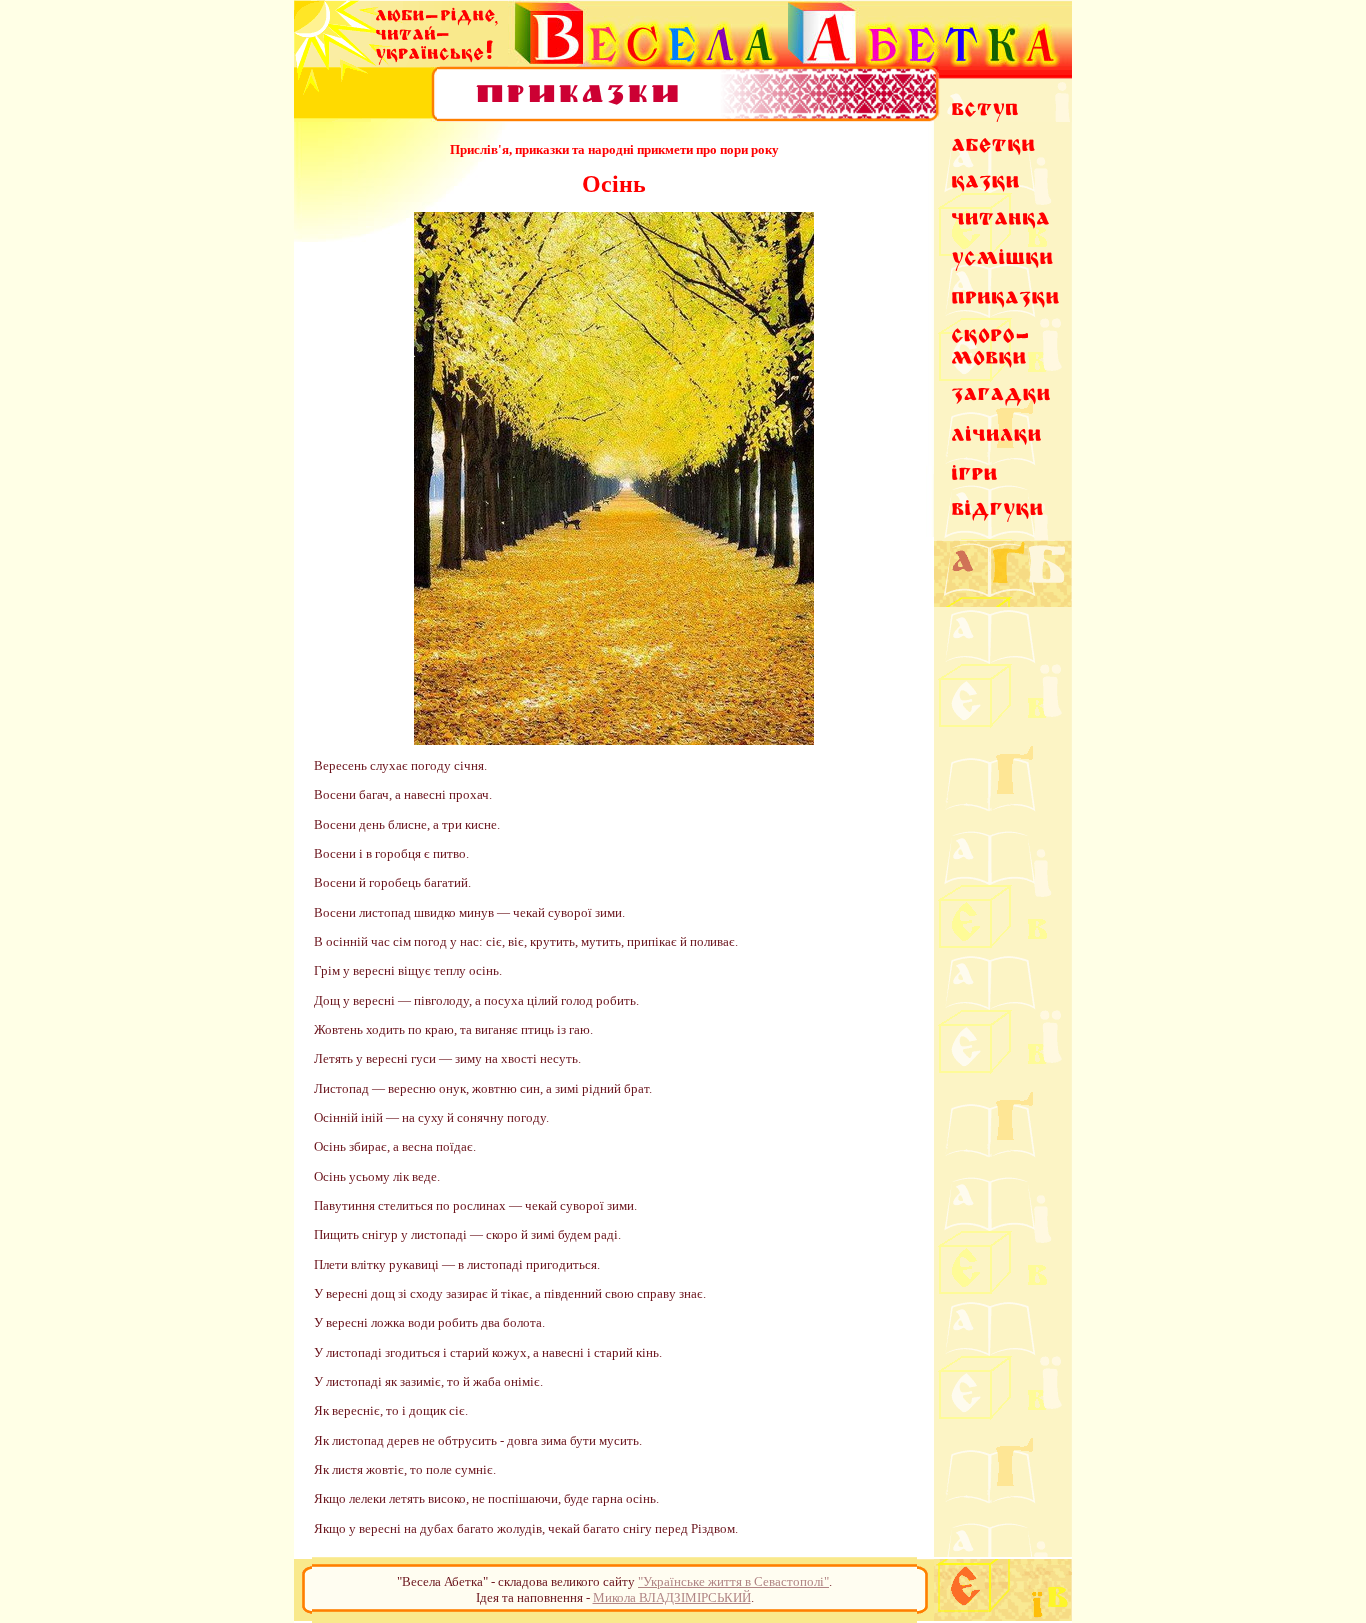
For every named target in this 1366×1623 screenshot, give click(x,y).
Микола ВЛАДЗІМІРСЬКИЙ (672, 1597)
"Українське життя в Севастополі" (733, 1581)
